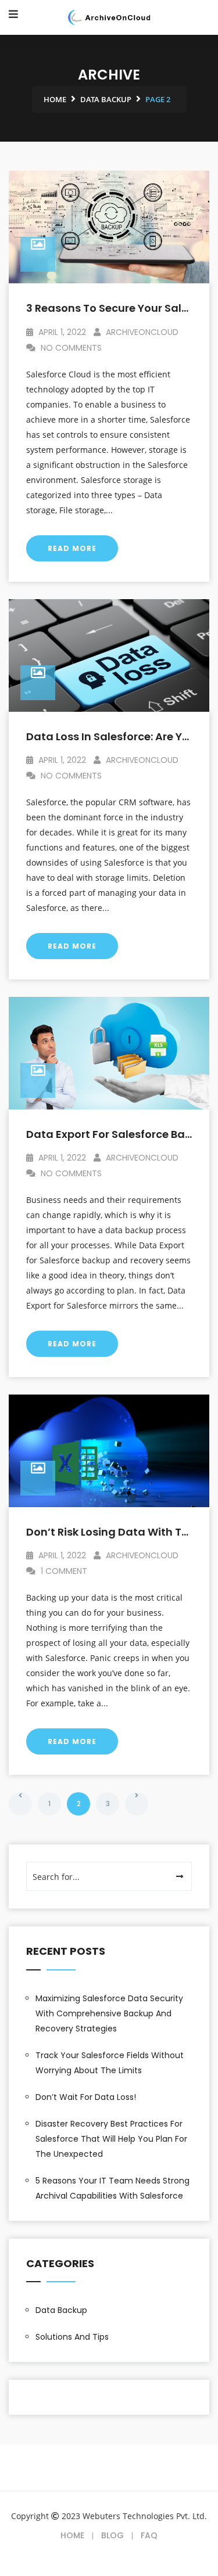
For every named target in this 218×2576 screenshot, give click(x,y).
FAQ (149, 2535)
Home (72, 2535)
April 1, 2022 (61, 332)
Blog (112, 2535)
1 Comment (63, 1571)
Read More (72, 548)
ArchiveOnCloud (141, 332)
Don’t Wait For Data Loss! (86, 2097)
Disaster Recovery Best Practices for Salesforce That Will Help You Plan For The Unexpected (111, 2139)
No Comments (70, 348)
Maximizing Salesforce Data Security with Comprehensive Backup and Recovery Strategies (109, 2013)
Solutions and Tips (72, 2337)
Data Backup (61, 2310)
